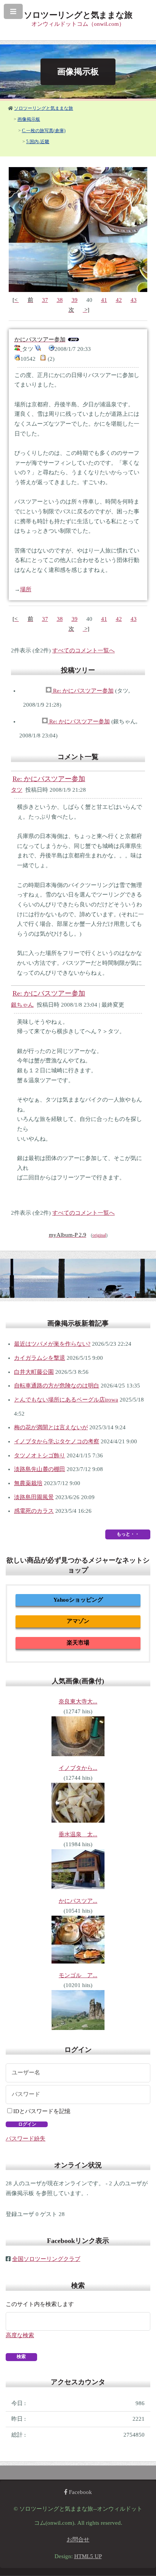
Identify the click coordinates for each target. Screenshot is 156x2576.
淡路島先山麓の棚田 (40, 1469)
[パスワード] (78, 2095)
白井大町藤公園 (34, 1372)
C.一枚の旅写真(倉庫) (44, 131)
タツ (17, 790)
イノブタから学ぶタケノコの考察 (57, 1441)
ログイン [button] (27, 2124)
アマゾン (78, 1621)
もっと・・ (128, 1534)
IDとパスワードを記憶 (42, 2111)
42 (119, 300)
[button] (21, 2357)
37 (45, 300)
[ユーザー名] (78, 2073)
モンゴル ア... (78, 1975)
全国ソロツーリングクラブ (46, 2259)
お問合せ (78, 2540)
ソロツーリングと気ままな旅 (44, 108)
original (99, 1235)
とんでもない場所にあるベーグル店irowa (66, 1400)
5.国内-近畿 (38, 142)
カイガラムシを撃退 (40, 1358)
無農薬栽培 (28, 1483)
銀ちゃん (22, 1005)
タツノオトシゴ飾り (40, 1455)
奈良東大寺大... (78, 1702)
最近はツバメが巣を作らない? (52, 1344)
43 (134, 300)
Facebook (80, 2492)
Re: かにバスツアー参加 (83, 691)
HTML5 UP (88, 2556)
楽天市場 (78, 1643)
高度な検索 (20, 2335)
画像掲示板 (29, 119)
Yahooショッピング (78, 1600)
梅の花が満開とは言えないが (51, 1427)
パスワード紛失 (26, 2139)
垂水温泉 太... (78, 1834)
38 (60, 300)
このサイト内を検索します (40, 2304)
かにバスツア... (78, 1901)
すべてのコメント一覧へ (83, 650)
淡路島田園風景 (34, 1497)
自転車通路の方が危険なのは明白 (57, 1386)
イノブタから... (78, 1768)
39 (75, 300)
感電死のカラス (34, 1511)
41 (104, 300)
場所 (26, 589)
